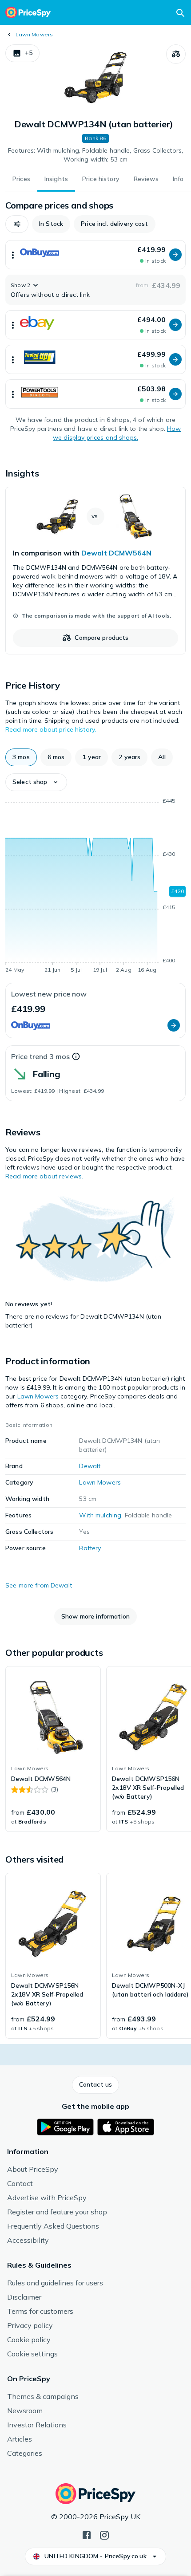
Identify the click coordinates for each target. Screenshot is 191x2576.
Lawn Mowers (34, 34)
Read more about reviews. (44, 1176)
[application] (95, 887)
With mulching (100, 1515)
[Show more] (13, 255)
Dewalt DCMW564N (116, 553)
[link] (95, 571)
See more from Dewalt (39, 1585)
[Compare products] (176, 54)
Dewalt (90, 1466)
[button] (22, 53)
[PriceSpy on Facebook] (87, 2534)
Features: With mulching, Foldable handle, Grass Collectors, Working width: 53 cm (95, 155)
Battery (90, 1548)
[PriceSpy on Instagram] (104, 2534)
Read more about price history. (51, 729)
